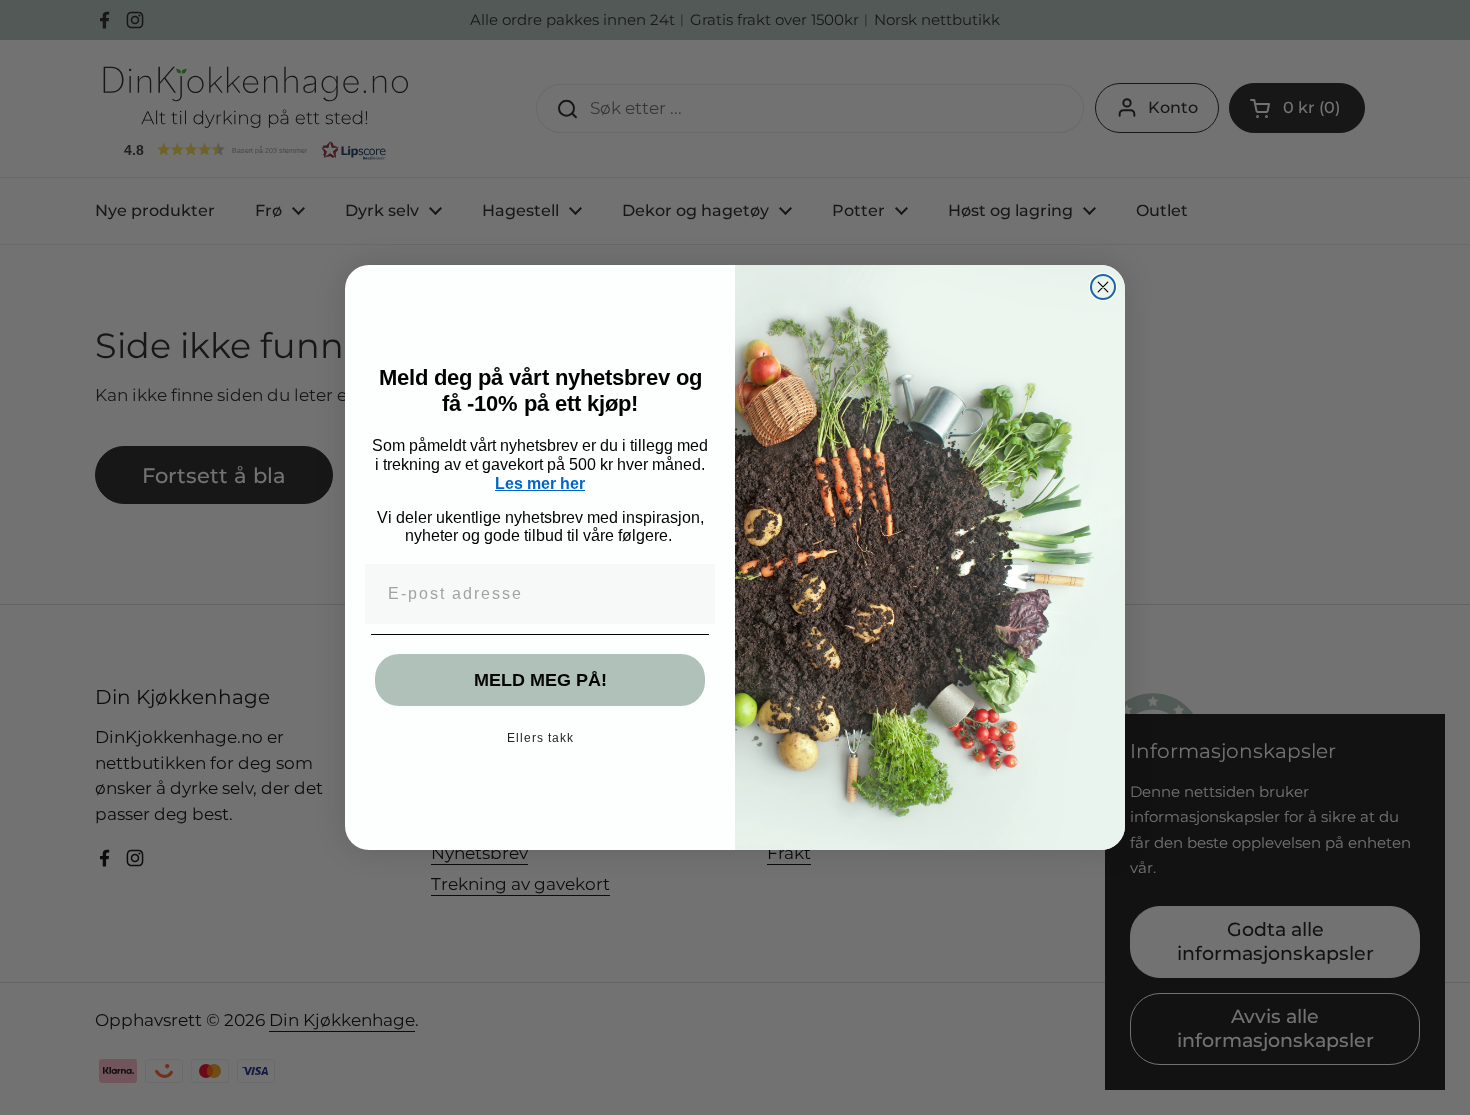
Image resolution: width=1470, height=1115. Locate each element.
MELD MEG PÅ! (540, 680)
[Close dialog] (1103, 287)
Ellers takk (540, 738)
